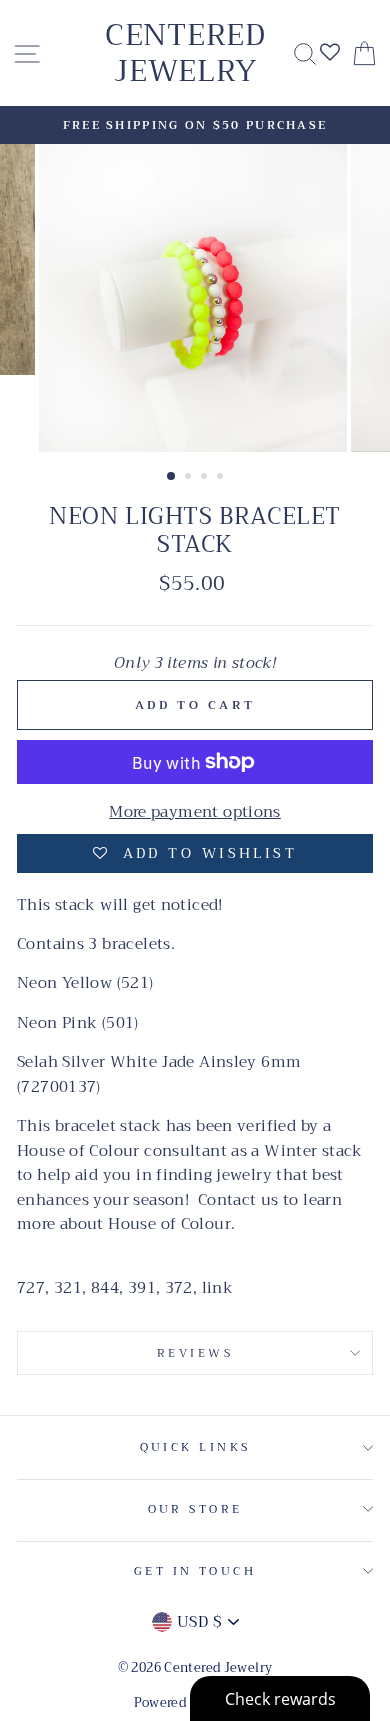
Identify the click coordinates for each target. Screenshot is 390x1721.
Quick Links (195, 1447)
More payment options (195, 812)
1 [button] (172, 477)
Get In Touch (195, 1571)
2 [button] (190, 478)
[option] (195, 125)
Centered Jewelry (185, 53)
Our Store (195, 1509)
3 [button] (206, 478)
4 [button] (222, 478)
